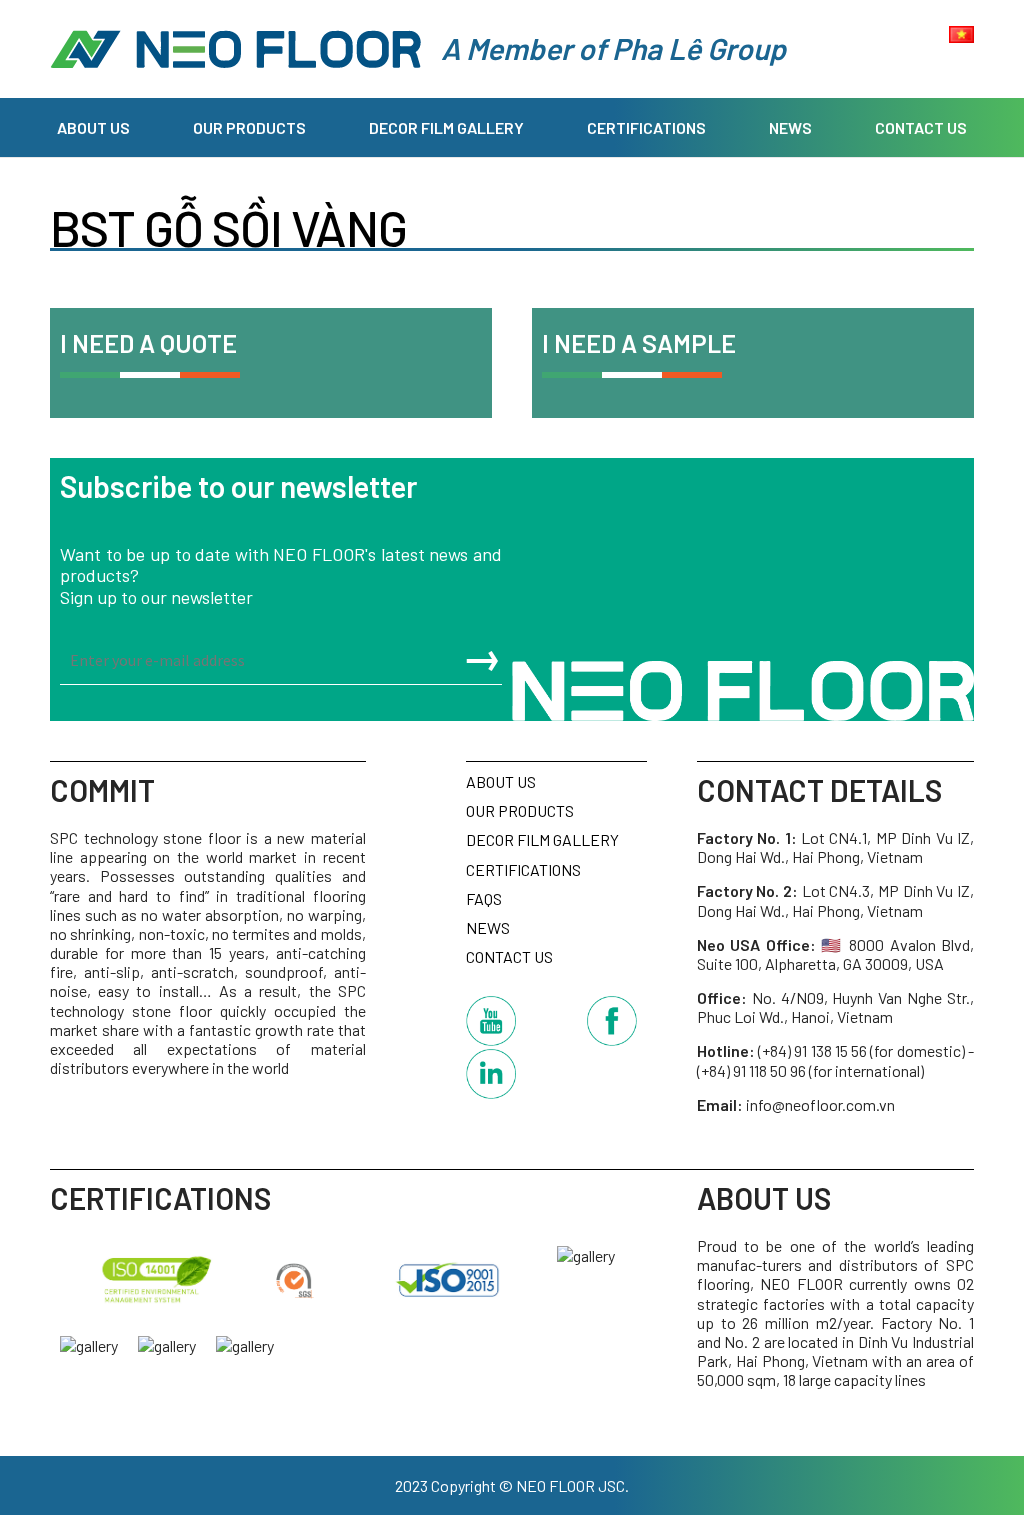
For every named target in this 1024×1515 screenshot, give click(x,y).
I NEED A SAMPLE (639, 343)
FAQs (484, 898)
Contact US (921, 127)
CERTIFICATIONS (646, 127)
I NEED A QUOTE (148, 343)
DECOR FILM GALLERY (446, 127)
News (790, 127)
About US (93, 127)
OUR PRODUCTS (249, 127)
